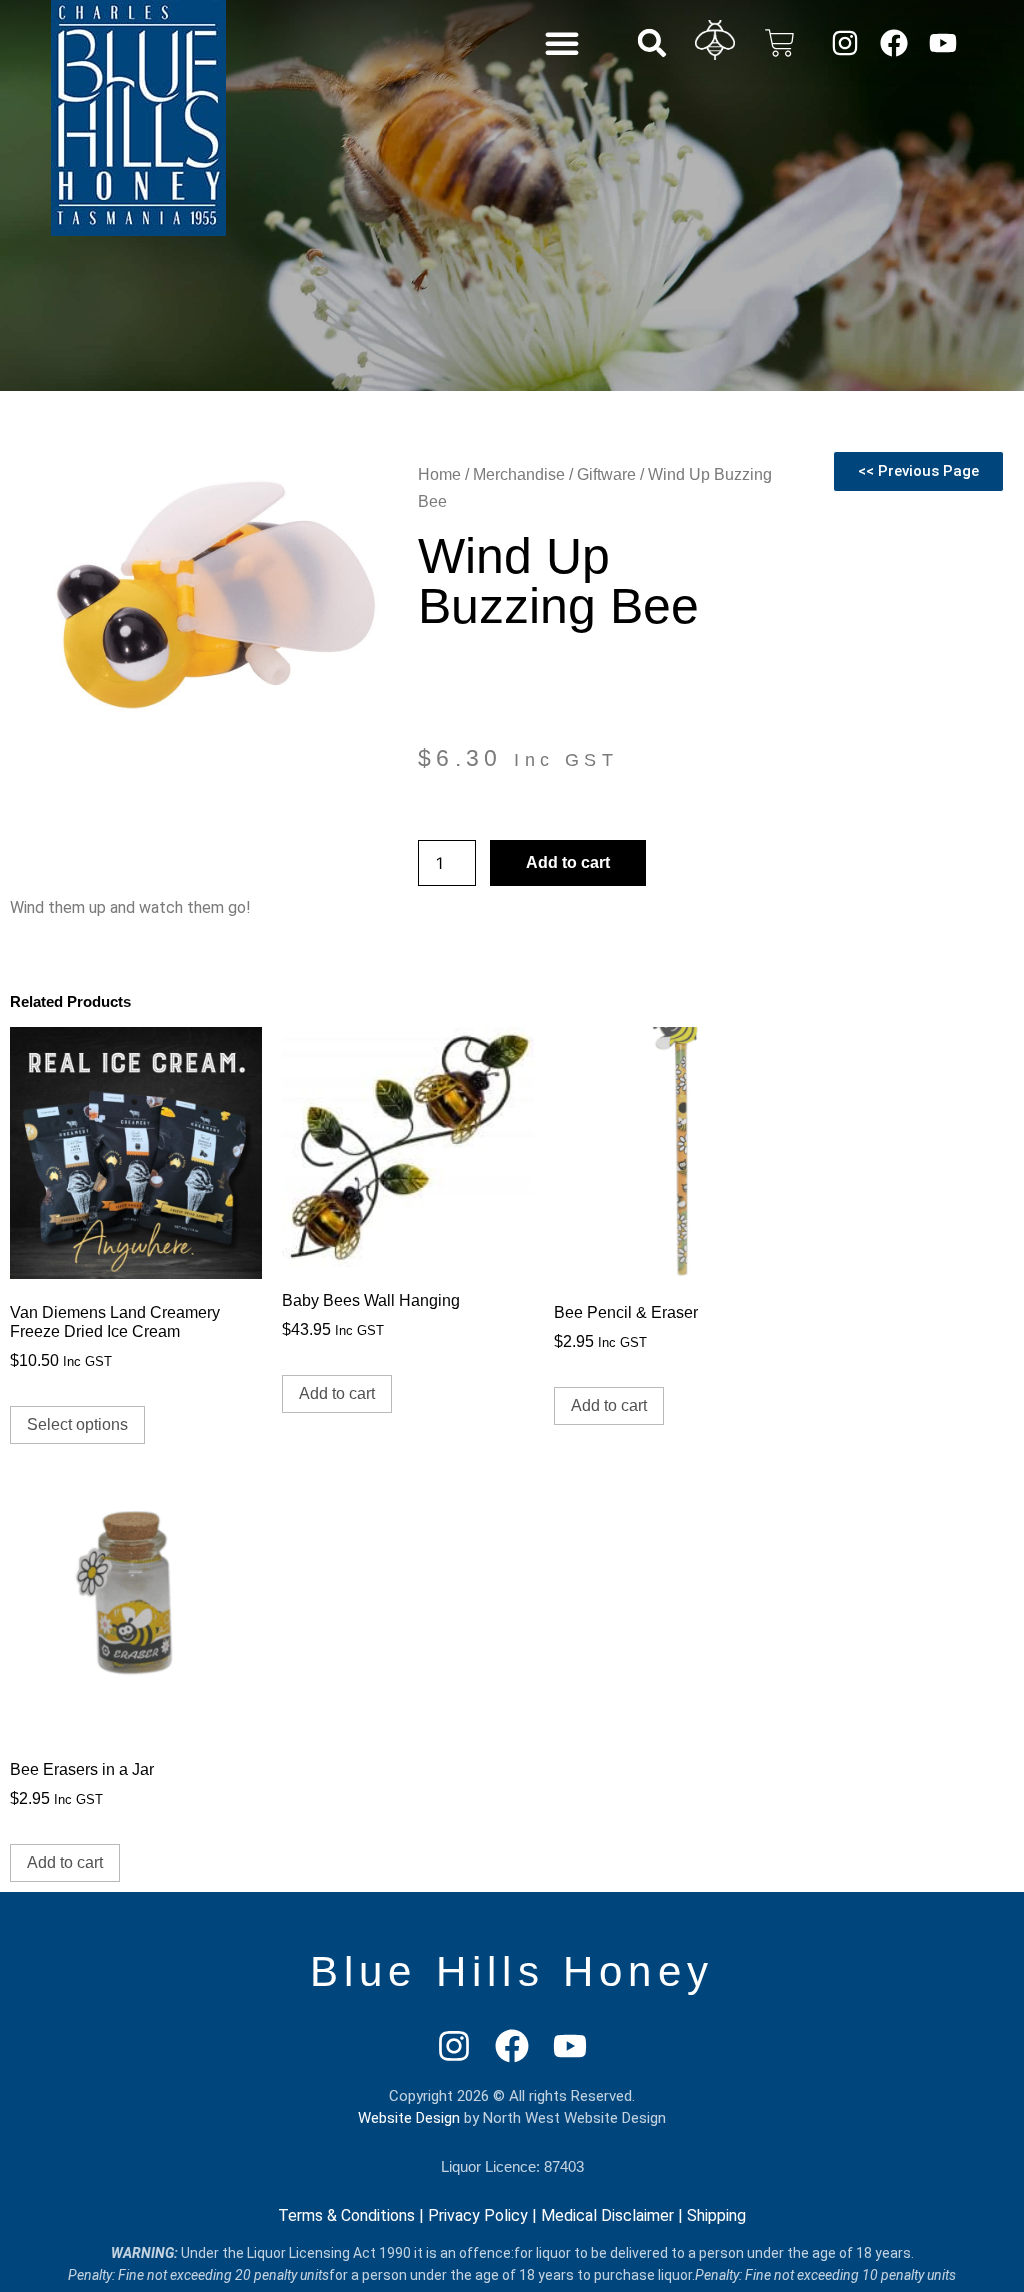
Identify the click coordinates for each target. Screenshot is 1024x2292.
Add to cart (568, 862)
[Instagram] (844, 42)
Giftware (606, 474)
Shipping (716, 2215)
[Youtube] (943, 42)
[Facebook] (893, 42)
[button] (562, 43)
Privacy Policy (478, 2215)
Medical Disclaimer (607, 2215)
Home (439, 474)
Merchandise (519, 474)
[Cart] (780, 43)
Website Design (409, 2118)
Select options (77, 1424)
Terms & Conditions (346, 2215)
